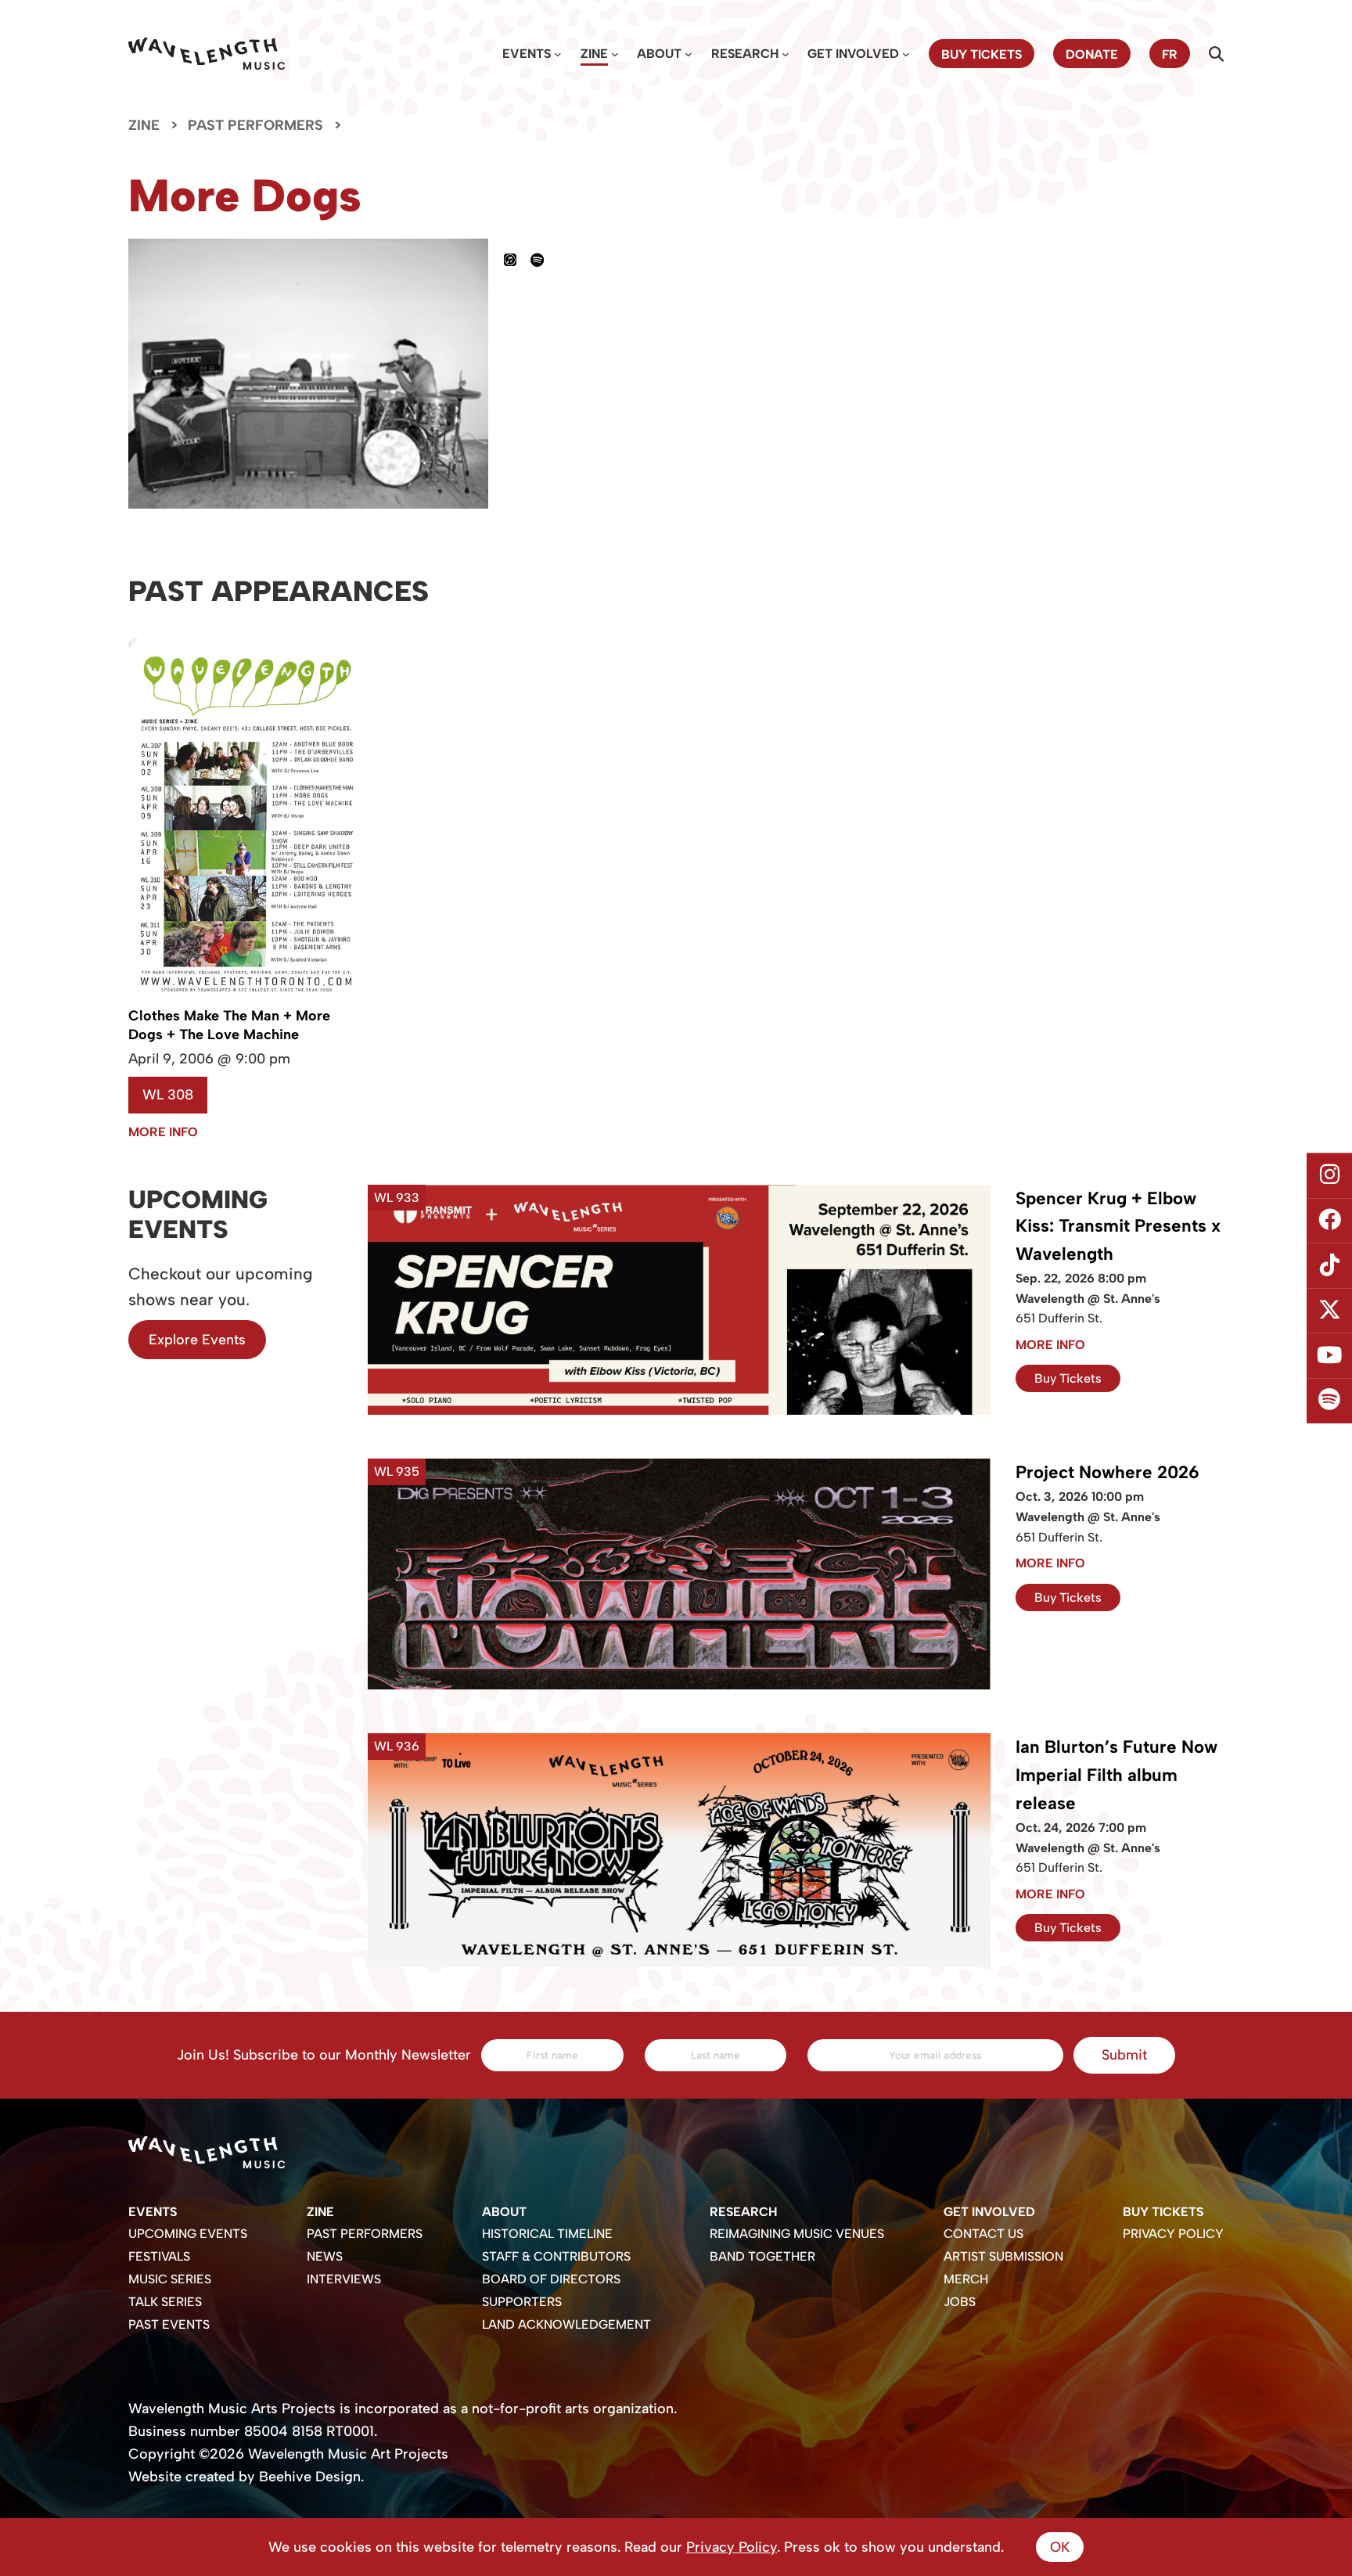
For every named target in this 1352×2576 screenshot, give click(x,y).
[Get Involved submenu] (906, 54)
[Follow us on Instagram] (1329, 1175)
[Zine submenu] (615, 54)
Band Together (762, 2256)
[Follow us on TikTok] (1329, 1265)
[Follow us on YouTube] (1329, 1356)
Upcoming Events (188, 2234)
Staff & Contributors (556, 2256)
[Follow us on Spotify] (1329, 1401)
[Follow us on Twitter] (1329, 1311)
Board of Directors (551, 2279)
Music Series (170, 2279)
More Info (163, 1132)
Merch (966, 2279)
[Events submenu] (558, 54)
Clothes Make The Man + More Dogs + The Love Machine (229, 1025)
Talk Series (165, 2302)
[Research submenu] (786, 54)
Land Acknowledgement (566, 2324)
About (659, 54)
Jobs (960, 2302)
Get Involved (853, 54)
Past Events (169, 2324)
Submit (1124, 2055)
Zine (594, 54)
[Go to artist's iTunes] (517, 260)
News (325, 2256)
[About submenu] (689, 54)
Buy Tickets (1068, 1378)
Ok (1060, 2547)
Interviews (344, 2279)
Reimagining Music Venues (797, 2234)
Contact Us (983, 2234)
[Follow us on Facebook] (1329, 1221)
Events (527, 54)
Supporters (522, 2302)
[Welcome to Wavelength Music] (207, 54)
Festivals (159, 2256)
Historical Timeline (547, 2234)
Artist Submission (1003, 2256)
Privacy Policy (1173, 2234)
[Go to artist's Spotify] (544, 260)
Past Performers (255, 125)
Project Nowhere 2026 (1107, 1472)
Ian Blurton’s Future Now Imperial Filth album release (1116, 1775)
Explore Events (197, 1340)
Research (745, 54)
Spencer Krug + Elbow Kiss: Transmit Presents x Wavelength (1118, 1227)
